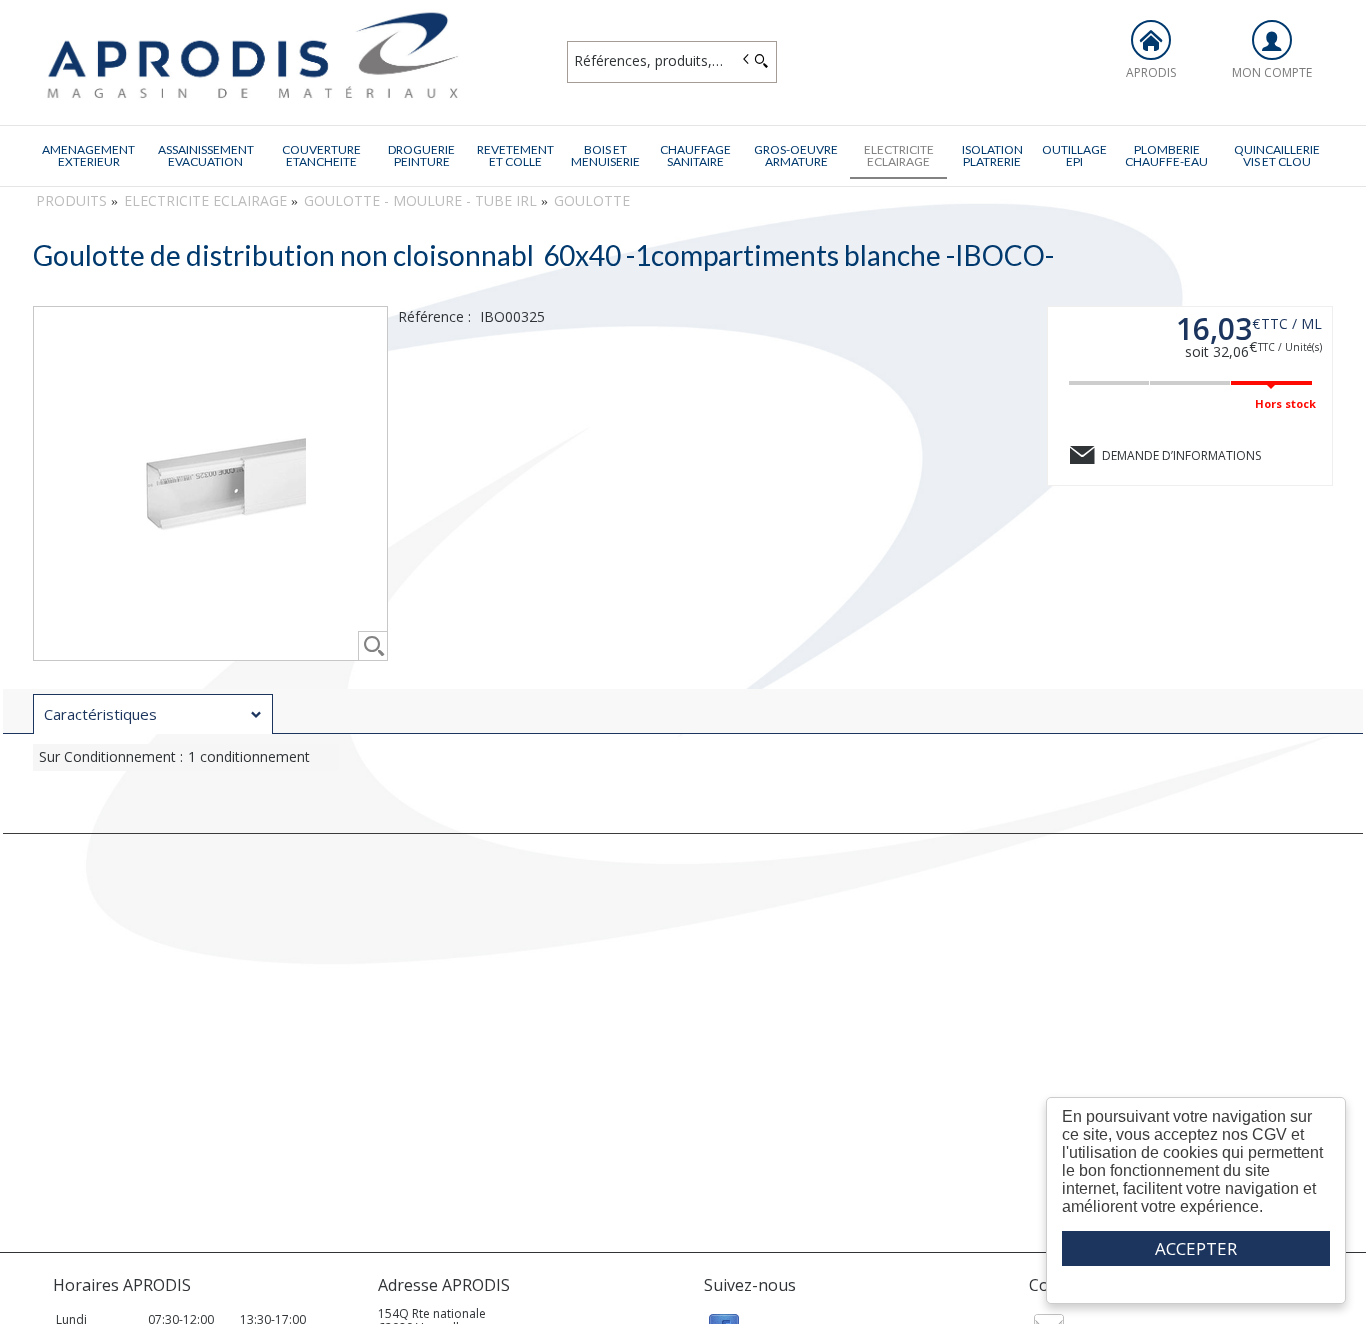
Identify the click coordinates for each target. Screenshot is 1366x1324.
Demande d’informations (1181, 455)
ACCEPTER (1196, 1248)
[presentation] (153, 714)
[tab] (153, 714)
